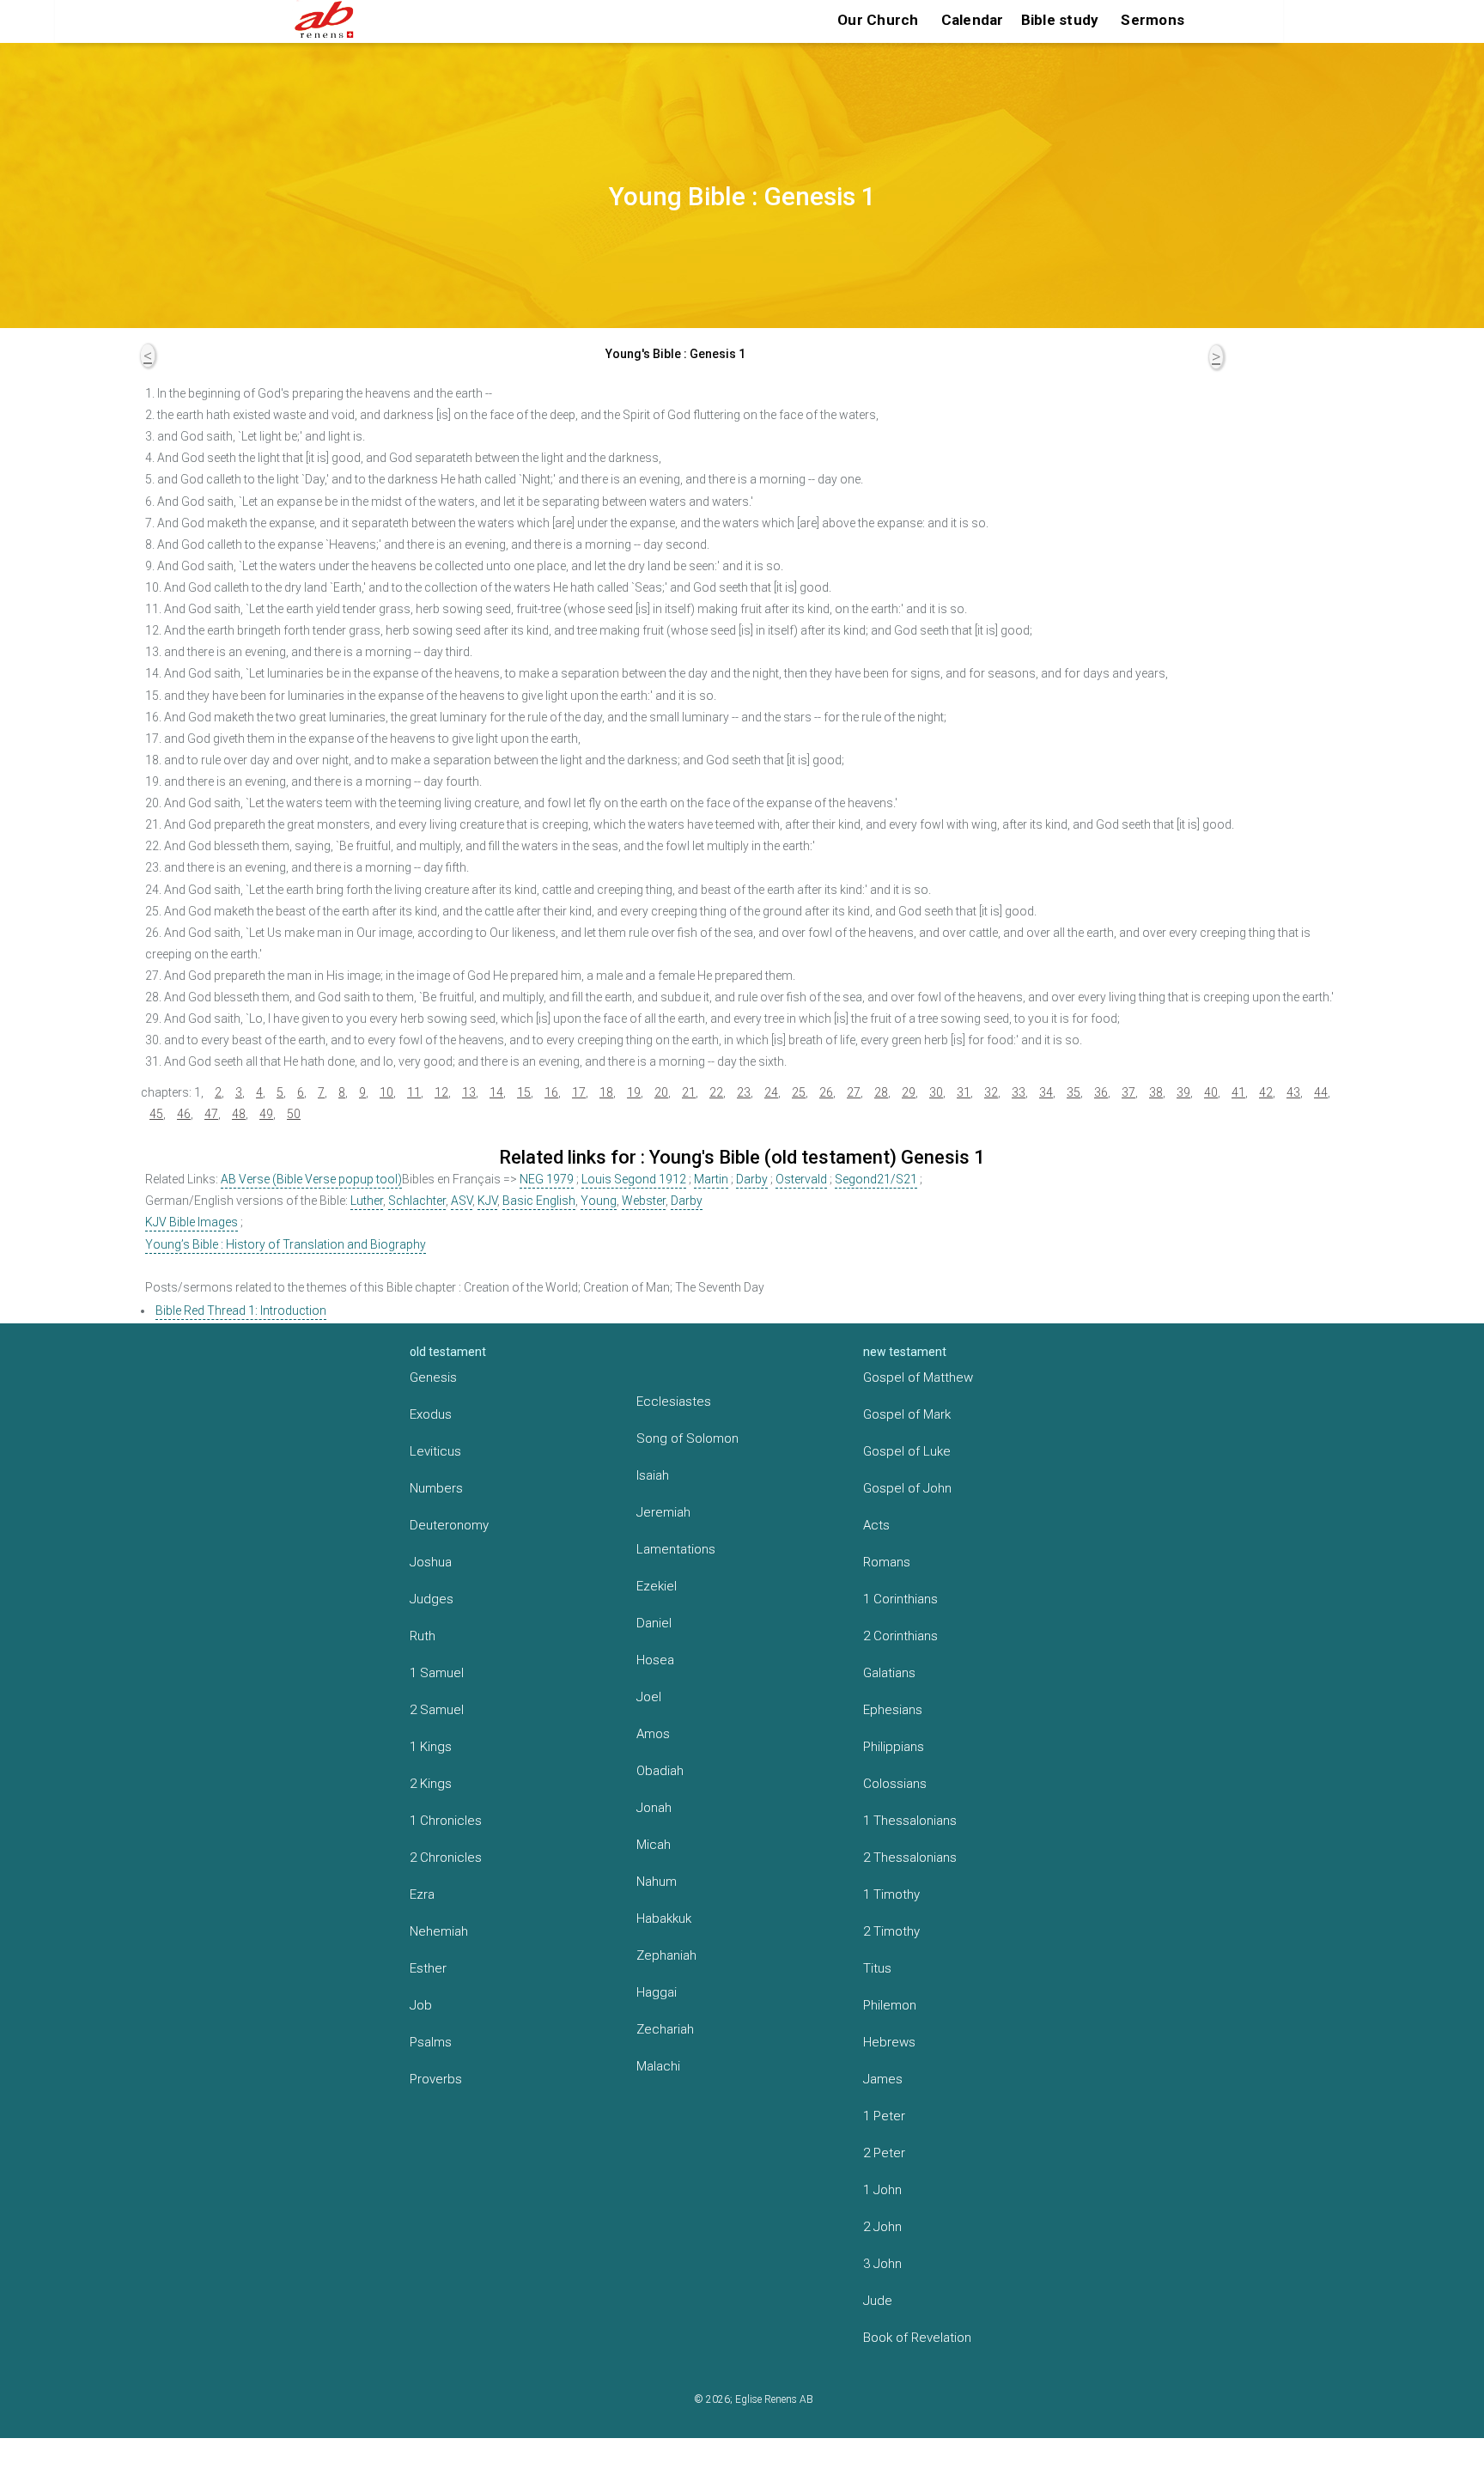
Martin (711, 1179)
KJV (487, 1201)
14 (496, 1092)
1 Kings (431, 1747)
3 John (882, 2264)
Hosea (655, 1660)
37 (1128, 1092)
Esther (428, 1968)
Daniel (654, 1623)
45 (156, 1114)
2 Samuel (437, 1710)
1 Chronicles (446, 1821)
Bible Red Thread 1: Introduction (241, 1310)
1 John (882, 2190)
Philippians (894, 1747)
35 (1073, 1092)
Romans (887, 1562)
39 (1183, 1092)
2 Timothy (891, 1931)
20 (661, 1092)
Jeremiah (663, 1512)
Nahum (657, 1882)
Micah (654, 1845)
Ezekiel (657, 1586)
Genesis (433, 1377)
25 (799, 1092)
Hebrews (889, 2042)
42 (1266, 1092)
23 (744, 1092)
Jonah (654, 1808)
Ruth (423, 1636)
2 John (882, 2227)
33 (1019, 1092)
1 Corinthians (900, 1599)
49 (266, 1114)
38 (1156, 1092)
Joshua (431, 1562)
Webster (644, 1201)
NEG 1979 (547, 1179)
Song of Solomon (687, 1438)
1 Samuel (437, 1673)
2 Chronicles (446, 1858)
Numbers (436, 1488)
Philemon (890, 2005)
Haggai (657, 1992)
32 (991, 1092)
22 (716, 1092)
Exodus (431, 1414)
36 (1101, 1092)
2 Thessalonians (910, 1858)
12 (441, 1092)
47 (211, 1114)
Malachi (658, 2066)
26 (826, 1092)
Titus (877, 1968)
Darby (752, 1179)
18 (606, 1092)
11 (414, 1092)
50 (294, 1114)
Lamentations (676, 1549)
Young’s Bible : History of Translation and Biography (286, 1244)
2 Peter (884, 2153)
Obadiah (660, 1771)
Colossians (895, 1784)
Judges (432, 1599)
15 (524, 1092)
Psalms (431, 2042)
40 (1211, 1092)
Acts (876, 1525)
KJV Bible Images (192, 1222)
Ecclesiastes (674, 1402)
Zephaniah (666, 1955)
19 (634, 1092)
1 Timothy (891, 1894)
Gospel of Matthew (918, 1377)
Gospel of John (907, 1488)
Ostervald (801, 1179)
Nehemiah (439, 1931)
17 (579, 1092)
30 (936, 1092)
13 (469, 1092)
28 (881, 1092)
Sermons (1153, 20)
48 (239, 1114)
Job (421, 2005)
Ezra (422, 1894)
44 (1321, 1092)
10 (386, 1092)
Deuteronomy (449, 1525)
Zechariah (665, 2029)
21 (689, 1092)
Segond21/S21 (876, 1179)
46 (184, 1114)
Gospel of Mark (907, 1414)
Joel (649, 1697)
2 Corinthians (900, 1636)
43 (1293, 1092)
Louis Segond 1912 (634, 1179)
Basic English (539, 1201)
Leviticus (435, 1451)
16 (551, 1092)
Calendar (973, 20)
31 (964, 1092)
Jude (878, 2301)
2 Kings (431, 1784)
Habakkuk (664, 1919)
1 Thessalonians (910, 1821)
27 (854, 1092)
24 (771, 1092)
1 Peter (884, 2116)
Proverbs (436, 2079)
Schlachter (417, 1201)
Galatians (889, 1673)
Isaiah (653, 1475)
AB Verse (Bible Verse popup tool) (311, 1179)
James (883, 2079)
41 (1238, 1092)
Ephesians (893, 1710)
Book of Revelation (917, 2338)
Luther (367, 1201)
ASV (462, 1201)
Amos (653, 1734)
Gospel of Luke (907, 1451)
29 (909, 1092)
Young (599, 1201)
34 (1046, 1092)
